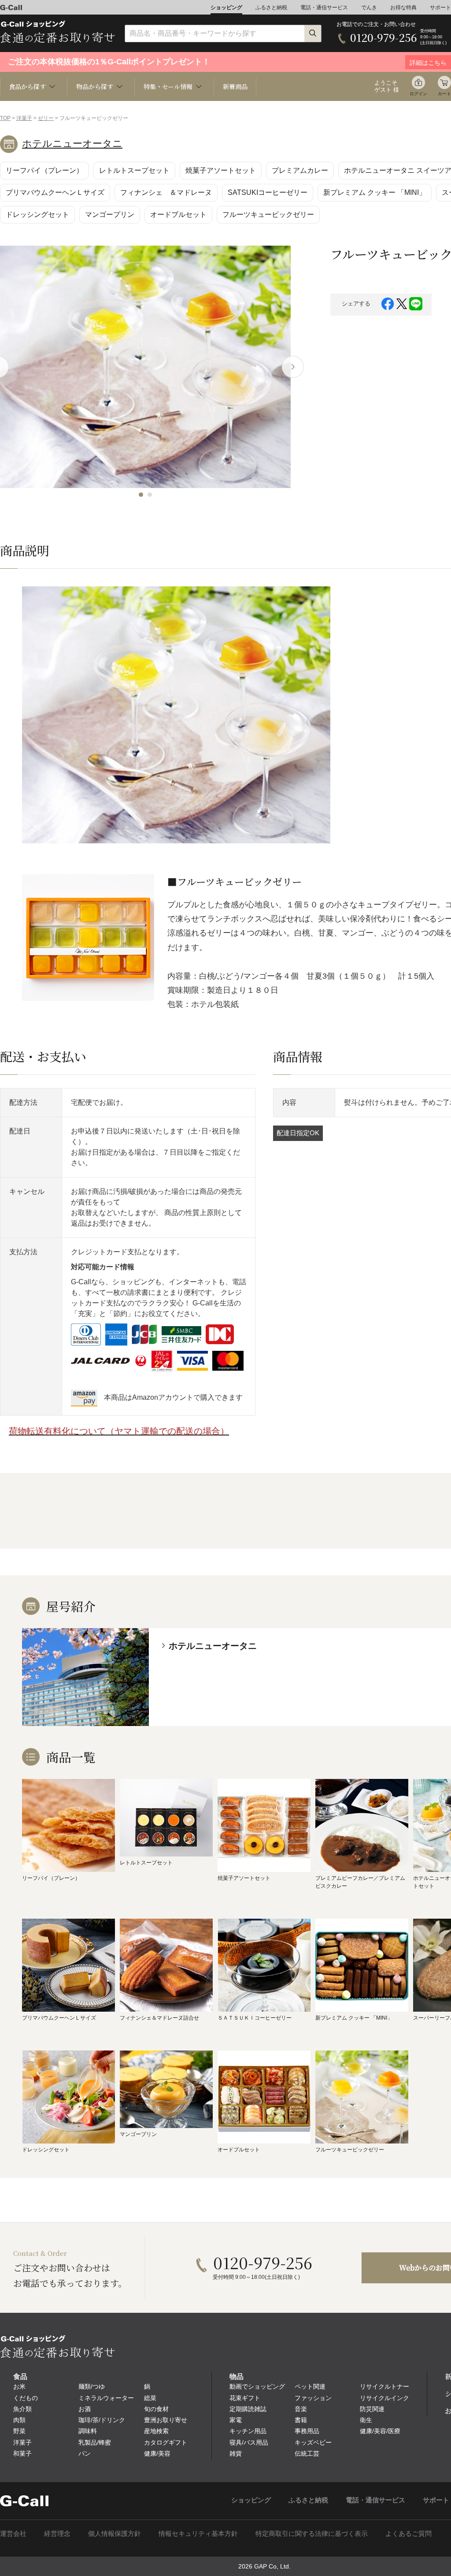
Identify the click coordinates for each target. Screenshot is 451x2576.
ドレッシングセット (37, 214)
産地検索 (156, 2431)
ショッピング (226, 7)
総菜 (150, 2398)
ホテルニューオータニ (72, 144)
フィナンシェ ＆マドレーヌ (166, 192)
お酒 (85, 2409)
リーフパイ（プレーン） (44, 170)
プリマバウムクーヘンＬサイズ (55, 192)
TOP (5, 118)
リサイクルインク (384, 2398)
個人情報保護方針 (115, 2533)
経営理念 (57, 2533)
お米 (19, 2386)
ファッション (313, 2398)
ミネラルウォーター (106, 2398)
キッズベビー (313, 2442)
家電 (236, 2420)
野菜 (19, 2431)
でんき (369, 7)
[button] (141, 495)
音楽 (301, 2409)
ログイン (418, 94)
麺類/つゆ (92, 2386)
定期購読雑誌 (248, 2409)
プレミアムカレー (300, 170)
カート (444, 94)
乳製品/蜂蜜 (95, 2442)
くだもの (26, 2398)
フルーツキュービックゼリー (268, 214)
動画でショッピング (257, 2386)
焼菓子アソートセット (221, 170)
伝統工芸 (307, 2453)
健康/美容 (157, 2453)
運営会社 (13, 2533)
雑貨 (236, 2453)
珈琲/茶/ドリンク (102, 2420)
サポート (440, 7)
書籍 (301, 2420)
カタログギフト (166, 2442)
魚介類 (22, 2409)
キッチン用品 (248, 2431)
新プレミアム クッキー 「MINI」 (375, 192)
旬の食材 (156, 2409)
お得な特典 (403, 7)
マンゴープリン (110, 214)
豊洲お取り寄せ (166, 2420)
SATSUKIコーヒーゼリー (268, 192)
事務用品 (307, 2431)
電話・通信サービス (324, 7)
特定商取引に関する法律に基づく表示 (312, 2533)
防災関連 (372, 2409)
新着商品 (235, 86)
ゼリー (46, 118)
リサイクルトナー (384, 2386)
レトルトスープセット (134, 170)
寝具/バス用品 (249, 2442)
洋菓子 (24, 118)
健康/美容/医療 (380, 2431)
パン (85, 2453)
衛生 (366, 2420)
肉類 (19, 2420)
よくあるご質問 (408, 2533)
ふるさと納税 (271, 7)
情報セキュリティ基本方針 (198, 2533)
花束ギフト (245, 2398)
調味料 (88, 2431)
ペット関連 (310, 2386)
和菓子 (22, 2453)
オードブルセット (178, 214)
